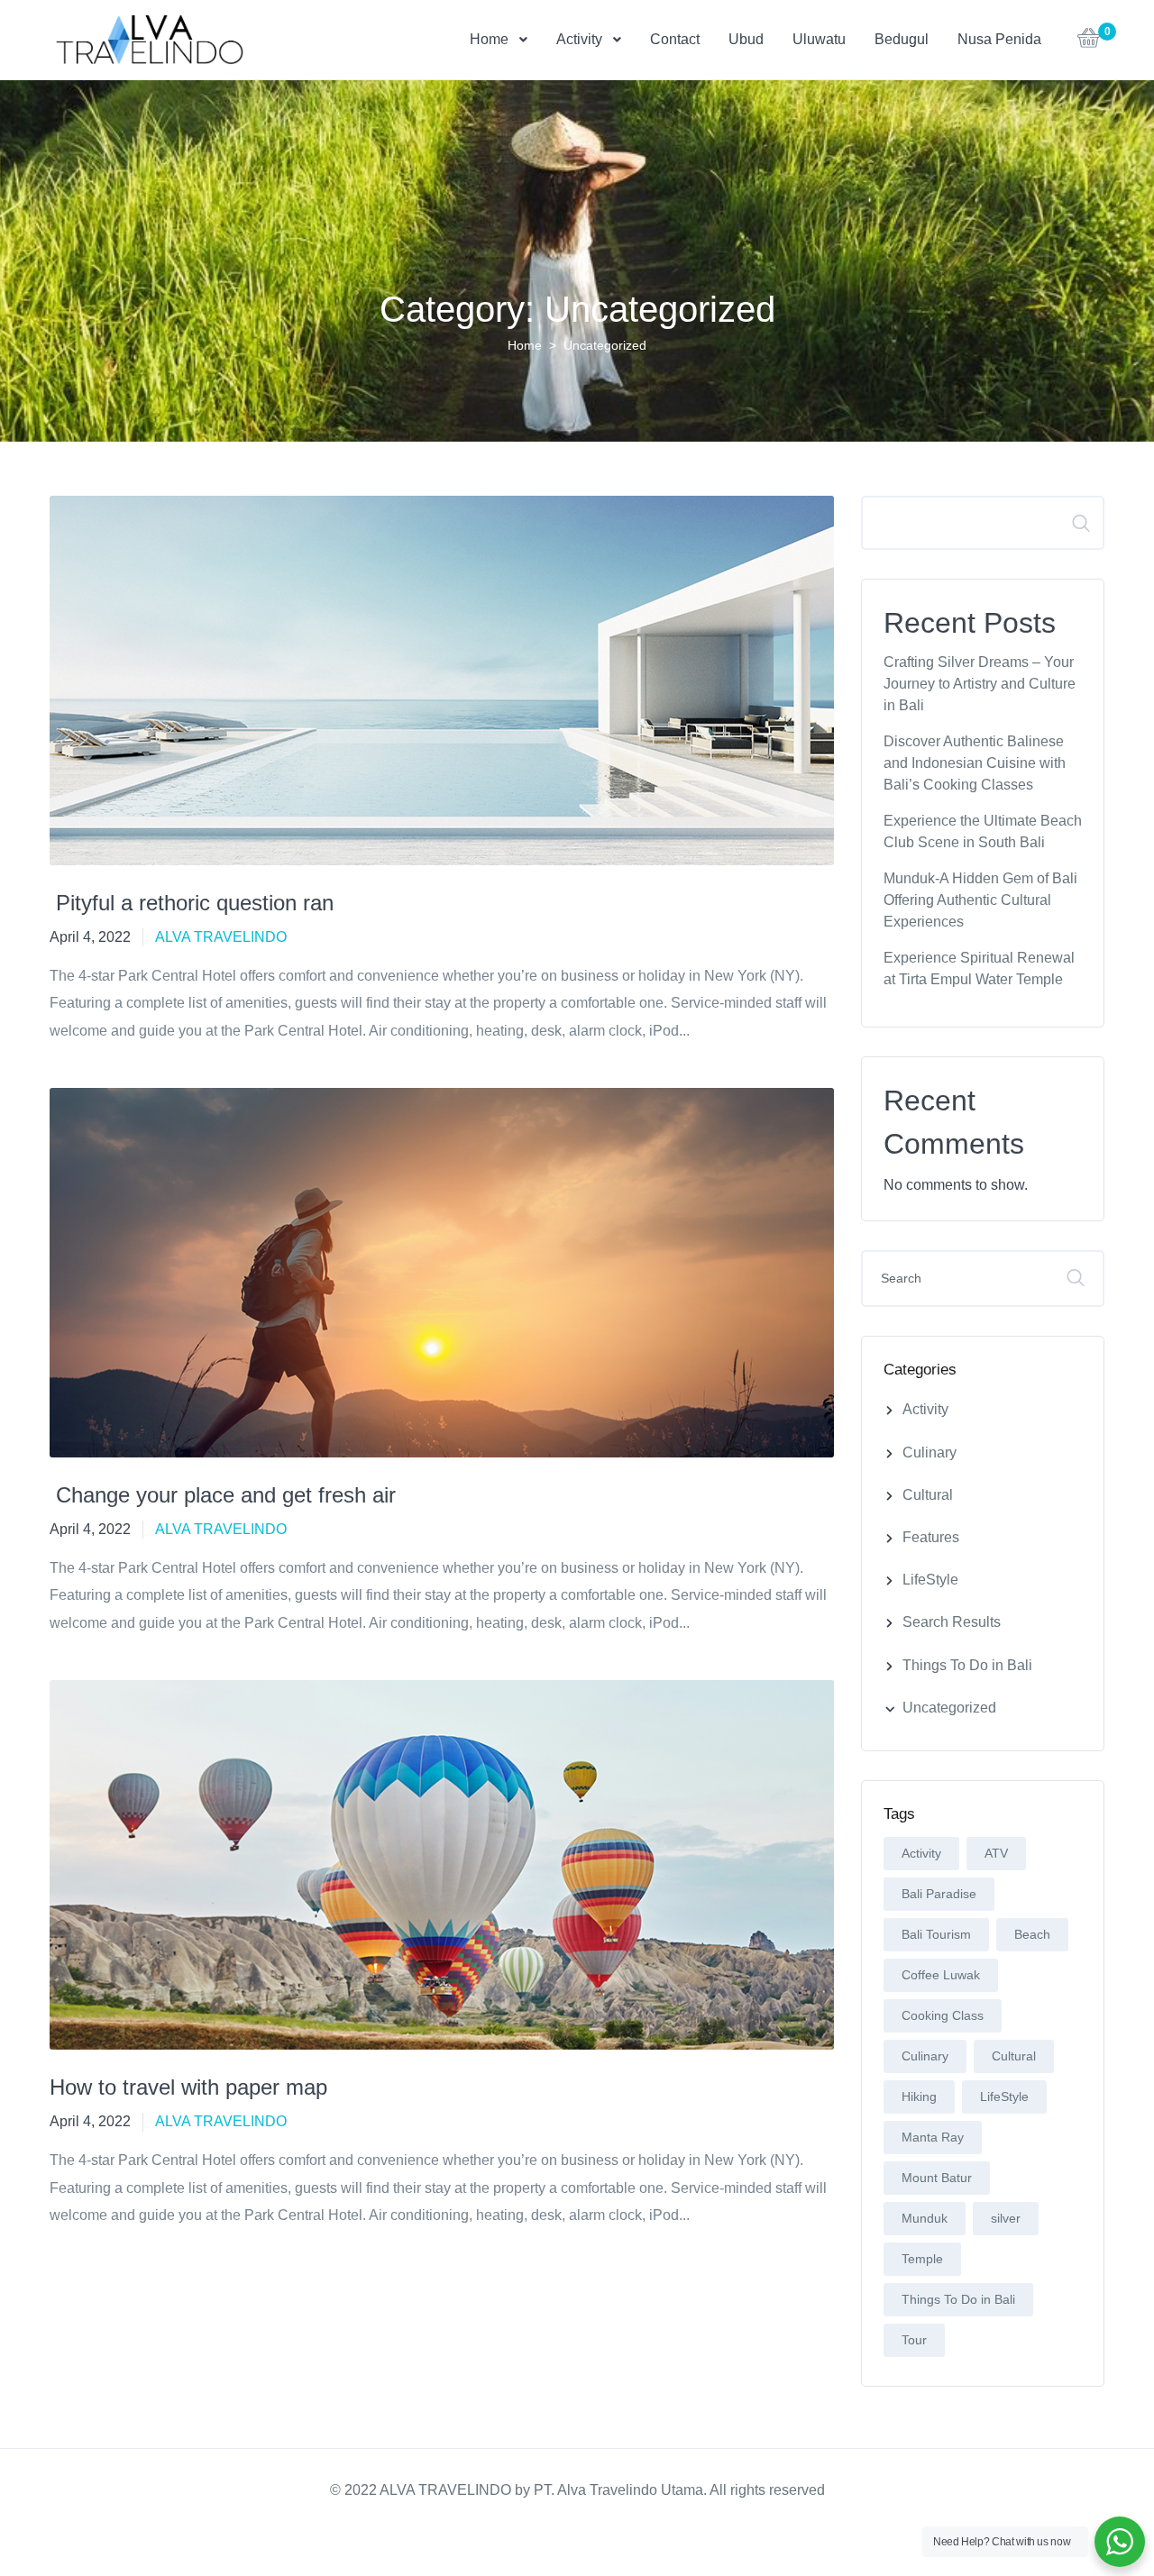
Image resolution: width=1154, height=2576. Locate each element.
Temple (922, 2259)
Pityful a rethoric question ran (192, 903)
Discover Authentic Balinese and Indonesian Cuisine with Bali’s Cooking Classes (975, 763)
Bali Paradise (939, 1894)
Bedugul (902, 39)
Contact (675, 39)
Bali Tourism (936, 1934)
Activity (579, 39)
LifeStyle (930, 1580)
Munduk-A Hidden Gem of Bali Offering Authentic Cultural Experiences (980, 900)
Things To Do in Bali (967, 1665)
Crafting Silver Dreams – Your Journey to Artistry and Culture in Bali (980, 684)
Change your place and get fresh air (223, 1495)
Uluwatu (819, 39)
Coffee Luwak (941, 1975)
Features (931, 1537)
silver (1006, 2218)
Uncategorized (949, 1708)
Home (489, 39)
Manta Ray (933, 2137)
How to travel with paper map (188, 2087)
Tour (914, 2340)
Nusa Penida (999, 39)
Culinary (930, 1452)
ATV (996, 1853)
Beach (1032, 1934)
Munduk (925, 2218)
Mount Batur (937, 2178)
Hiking (919, 2096)
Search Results (952, 1622)
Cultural (928, 1495)
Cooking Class (943, 2015)
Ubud (746, 39)
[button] (1089, 43)
